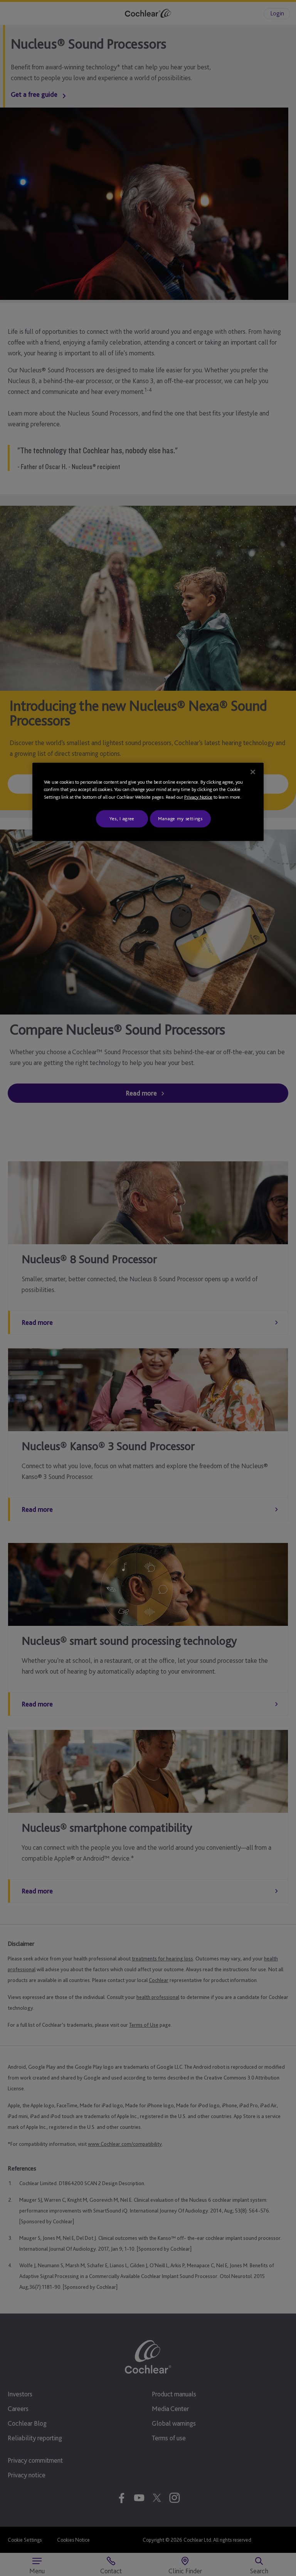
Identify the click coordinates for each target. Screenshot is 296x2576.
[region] (148, 802)
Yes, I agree (122, 819)
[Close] (253, 772)
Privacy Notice (198, 797)
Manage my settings (180, 819)
